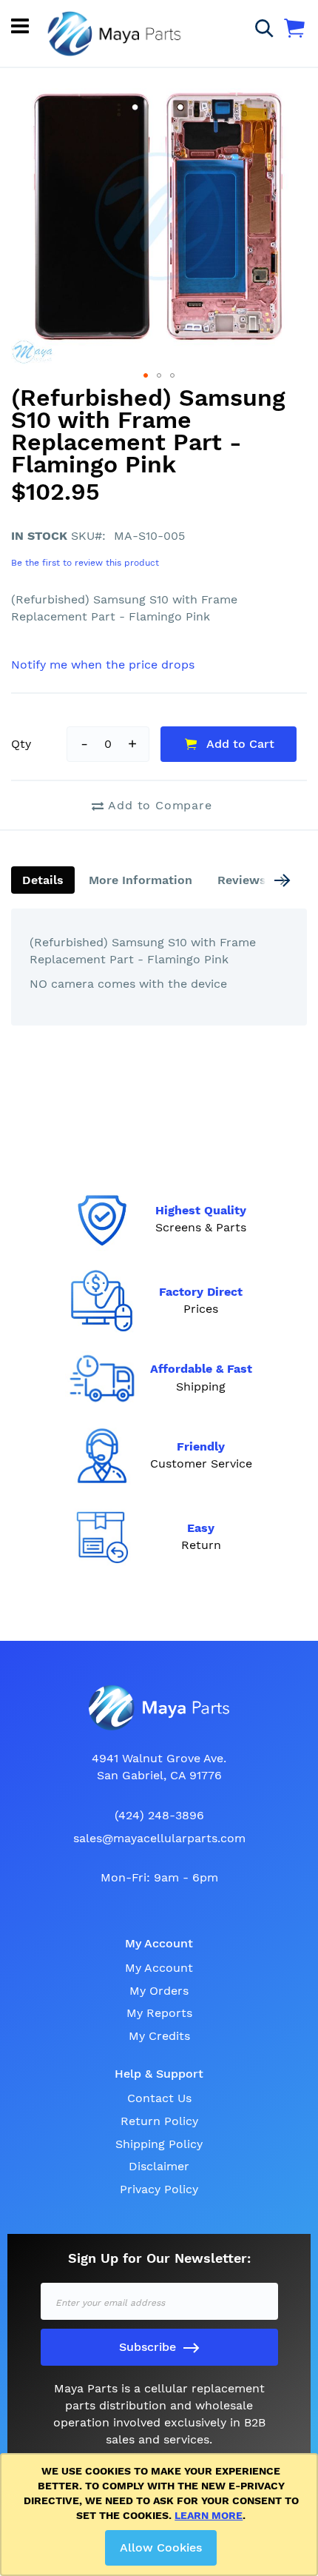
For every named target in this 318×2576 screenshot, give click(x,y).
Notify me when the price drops (103, 665)
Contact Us (159, 2098)
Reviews (242, 880)
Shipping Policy (159, 2144)
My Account (159, 1968)
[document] (162, 2515)
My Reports (159, 2013)
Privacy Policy (159, 2189)
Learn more (209, 2515)
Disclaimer (159, 2166)
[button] (146, 375)
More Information (141, 880)
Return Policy (159, 2121)
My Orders (159, 1991)
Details (43, 880)
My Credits (159, 2036)
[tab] (43, 880)
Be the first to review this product (85, 563)
